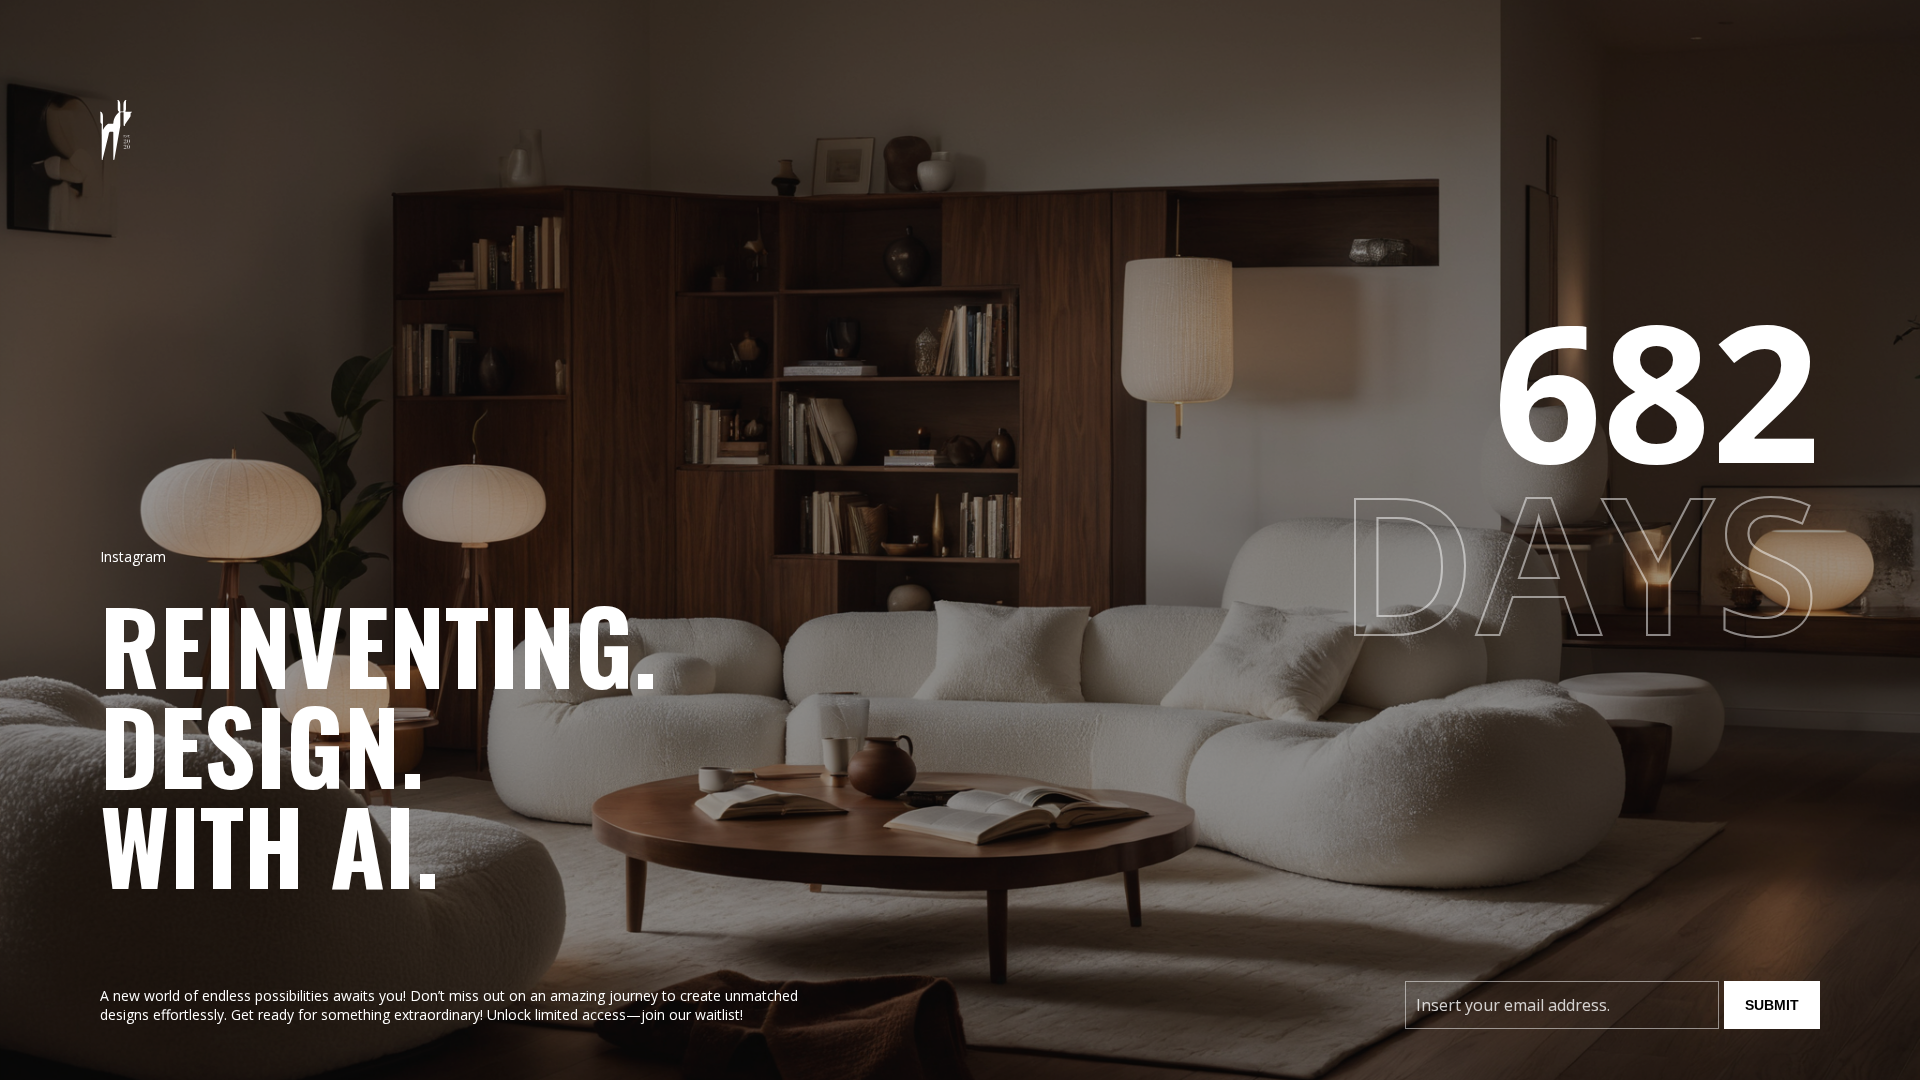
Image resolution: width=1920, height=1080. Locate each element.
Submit (1772, 1005)
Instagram (133, 556)
